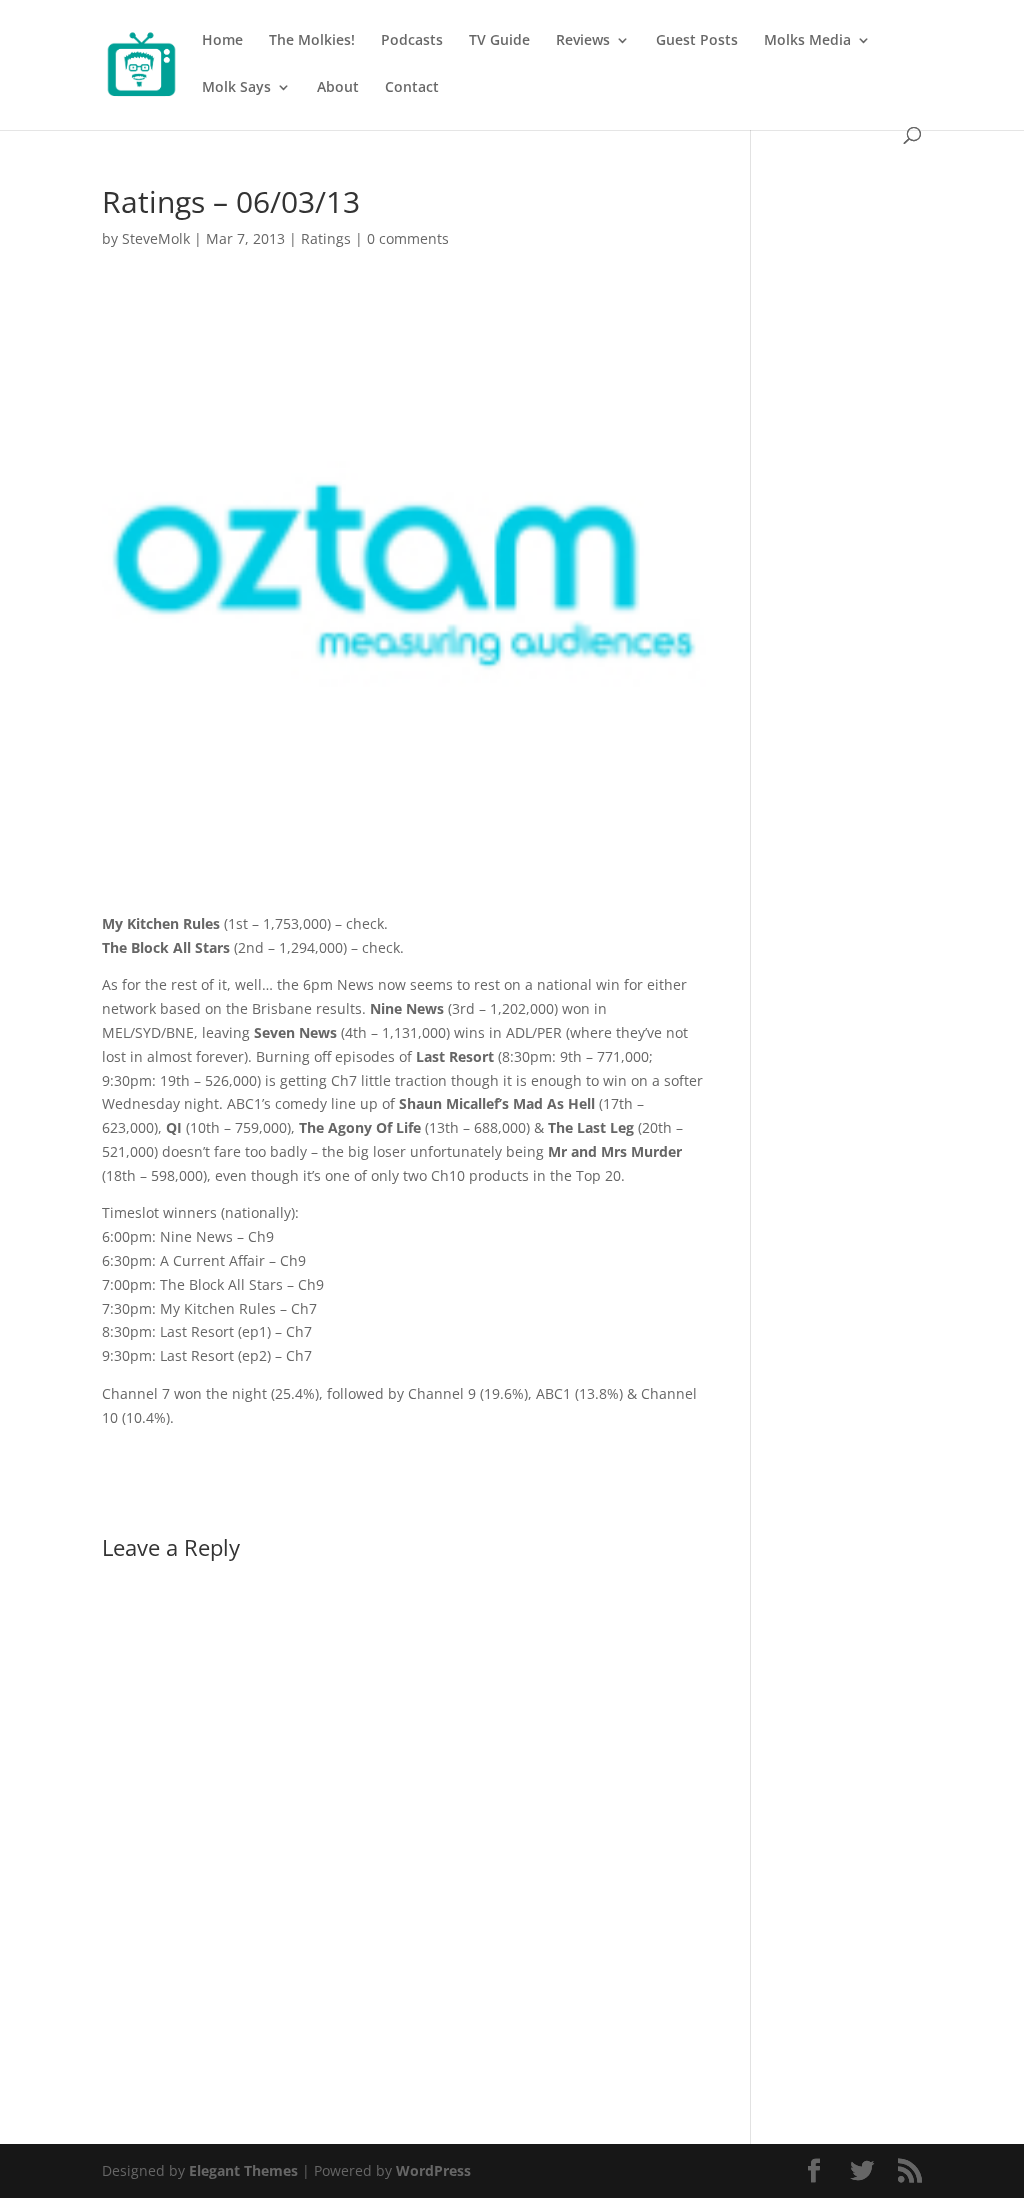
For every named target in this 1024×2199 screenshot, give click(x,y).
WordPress (433, 2170)
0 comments (408, 238)
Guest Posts (697, 41)
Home (222, 41)
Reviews (583, 41)
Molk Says (236, 88)
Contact (412, 88)
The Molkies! (312, 41)
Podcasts (412, 41)
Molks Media (807, 41)
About (338, 88)
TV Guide (499, 41)
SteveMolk (156, 238)
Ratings (326, 238)
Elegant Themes (243, 2170)
